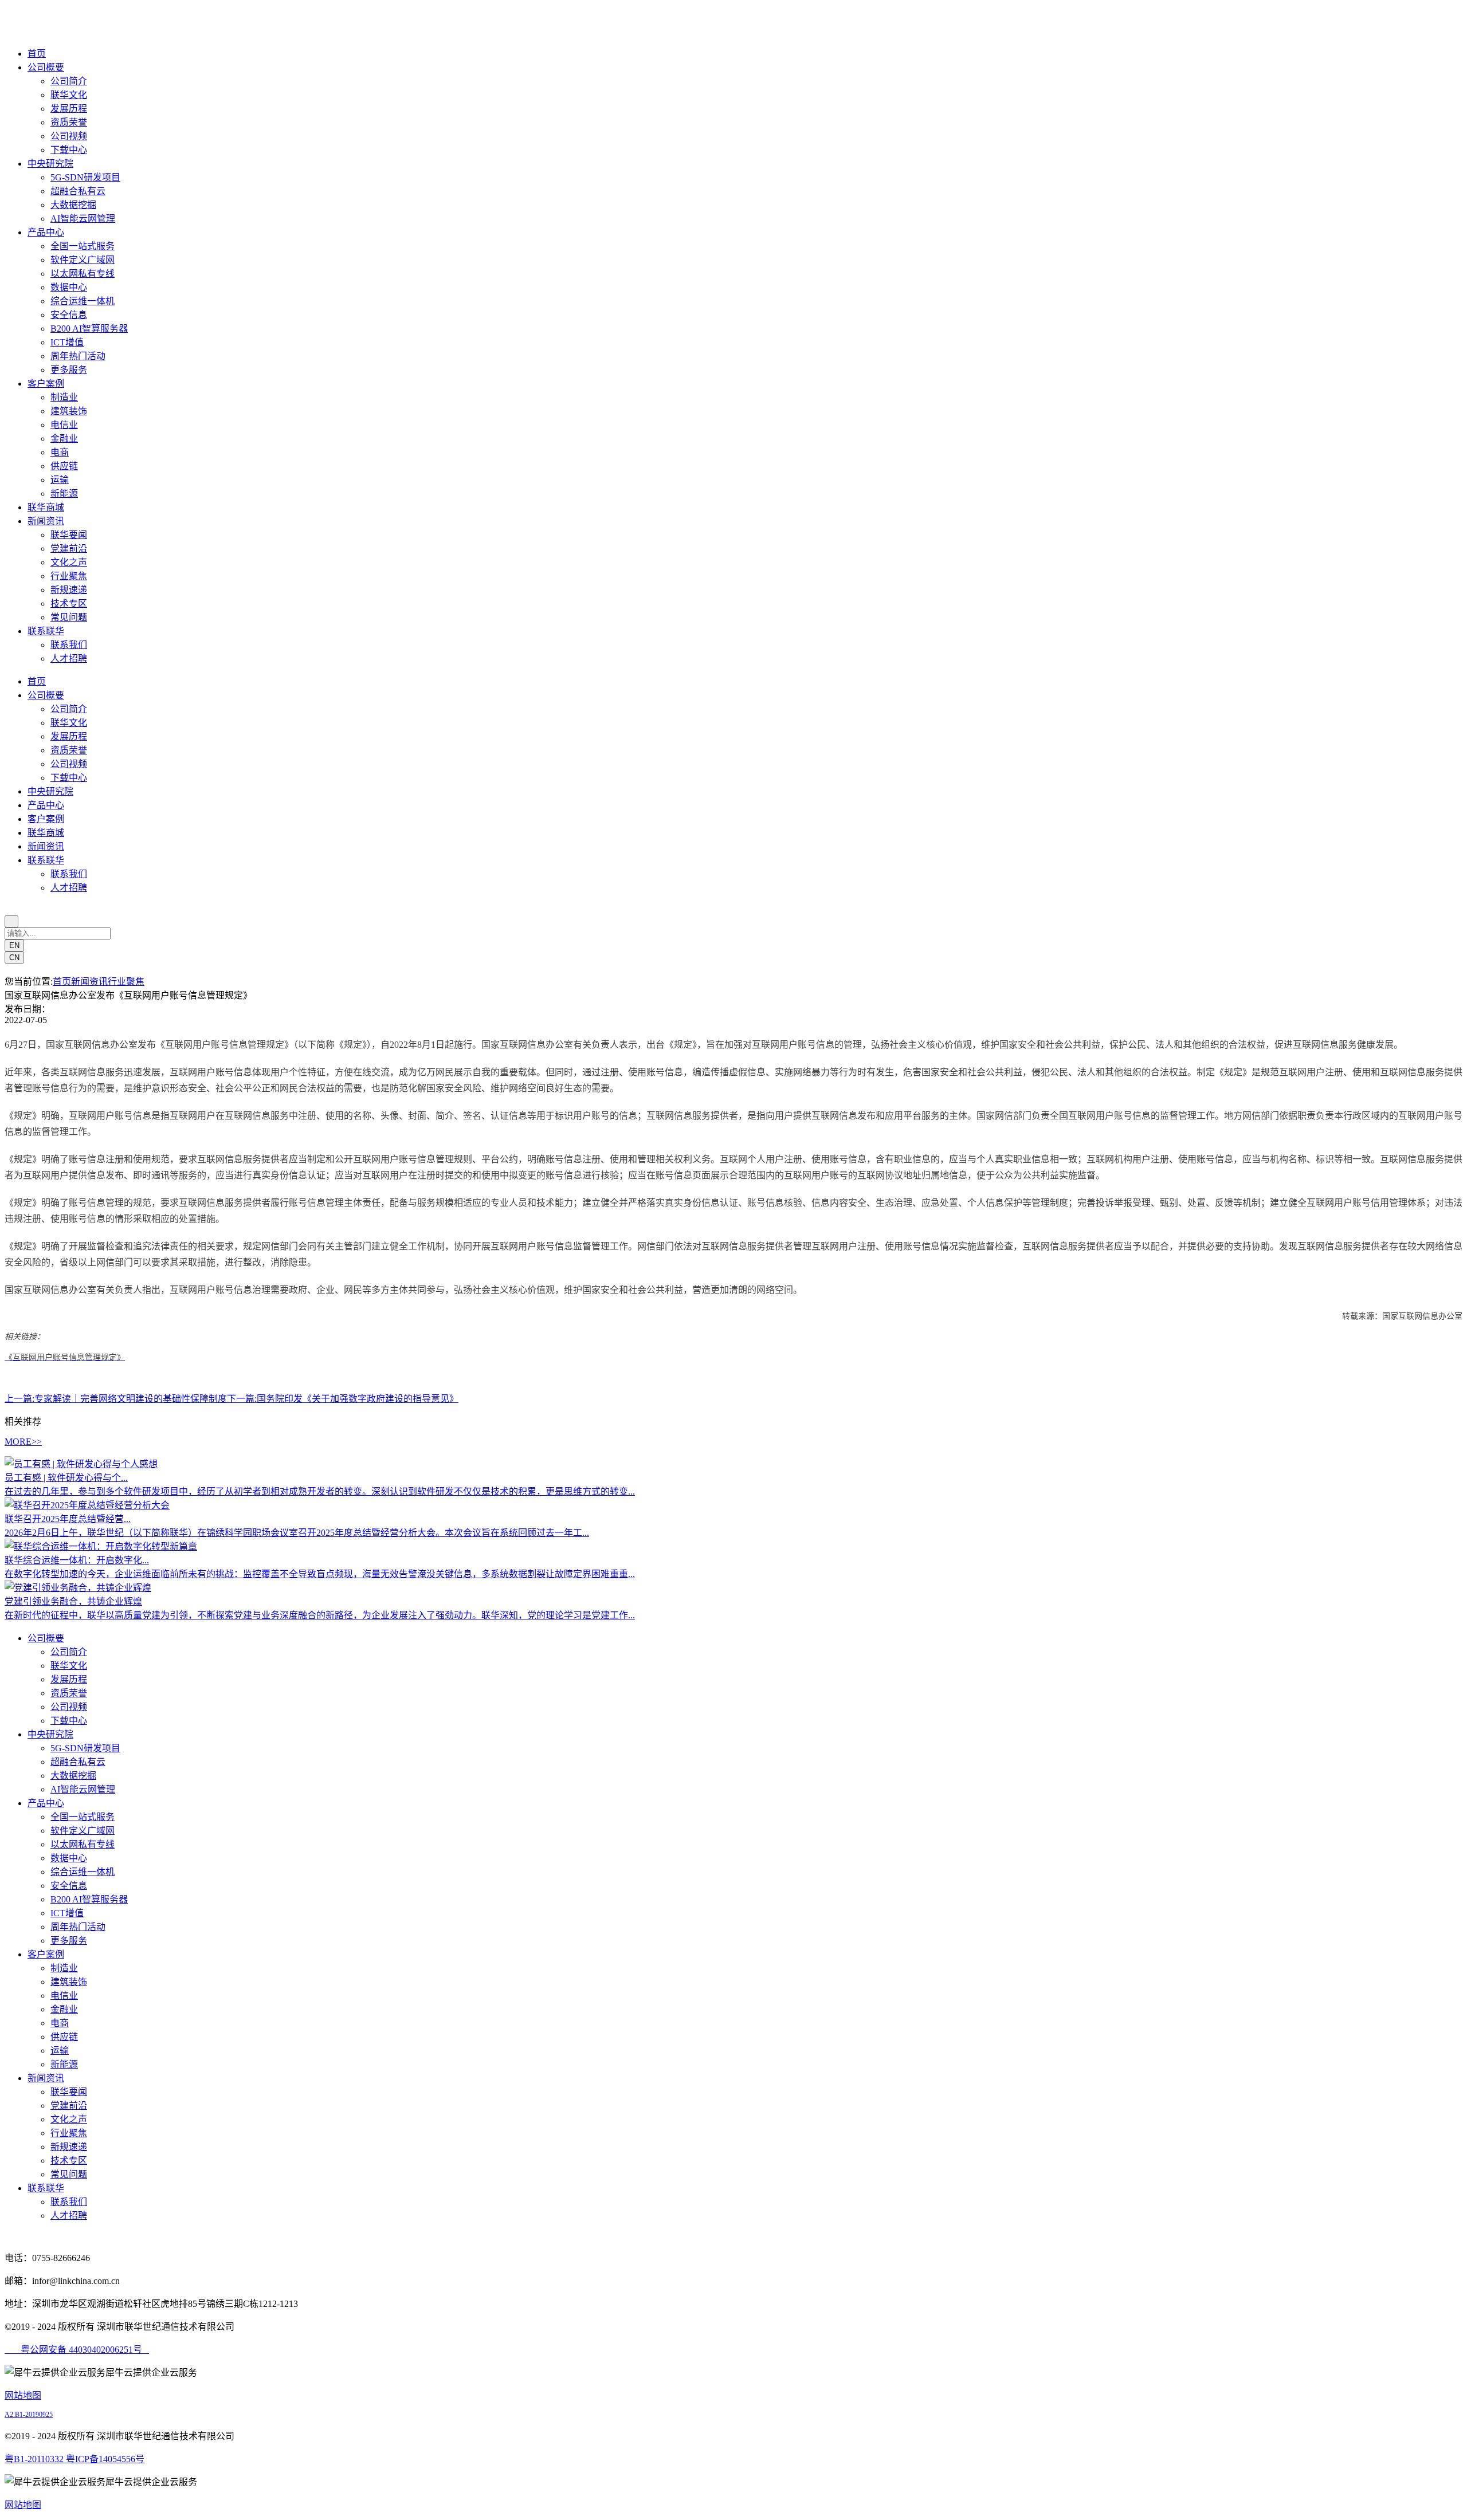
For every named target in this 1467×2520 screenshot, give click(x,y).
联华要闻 (69, 535)
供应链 (64, 466)
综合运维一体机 (83, 301)
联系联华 (46, 631)
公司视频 (69, 136)
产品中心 (46, 232)
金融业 (64, 439)
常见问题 (69, 617)
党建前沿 (69, 549)
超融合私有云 (78, 191)
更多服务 (69, 370)
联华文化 (69, 95)
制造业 (64, 397)
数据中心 (69, 287)
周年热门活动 (78, 356)
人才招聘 (69, 658)
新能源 (64, 494)
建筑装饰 (69, 411)
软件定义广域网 (83, 260)
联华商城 (46, 507)
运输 (60, 480)
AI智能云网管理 (83, 219)
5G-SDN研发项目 (85, 177)
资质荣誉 (69, 122)
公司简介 (69, 81)
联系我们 (69, 645)
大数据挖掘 (73, 205)
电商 (60, 452)
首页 (37, 54)
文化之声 (69, 562)
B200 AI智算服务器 (89, 329)
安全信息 (69, 315)
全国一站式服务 (83, 246)
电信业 (64, 425)
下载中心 (69, 150)
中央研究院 (50, 164)
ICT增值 (67, 342)
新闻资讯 (46, 521)
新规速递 (69, 590)
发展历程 (69, 109)
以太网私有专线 (83, 274)
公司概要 (46, 67)
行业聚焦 (69, 576)
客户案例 (46, 384)
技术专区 (69, 604)
